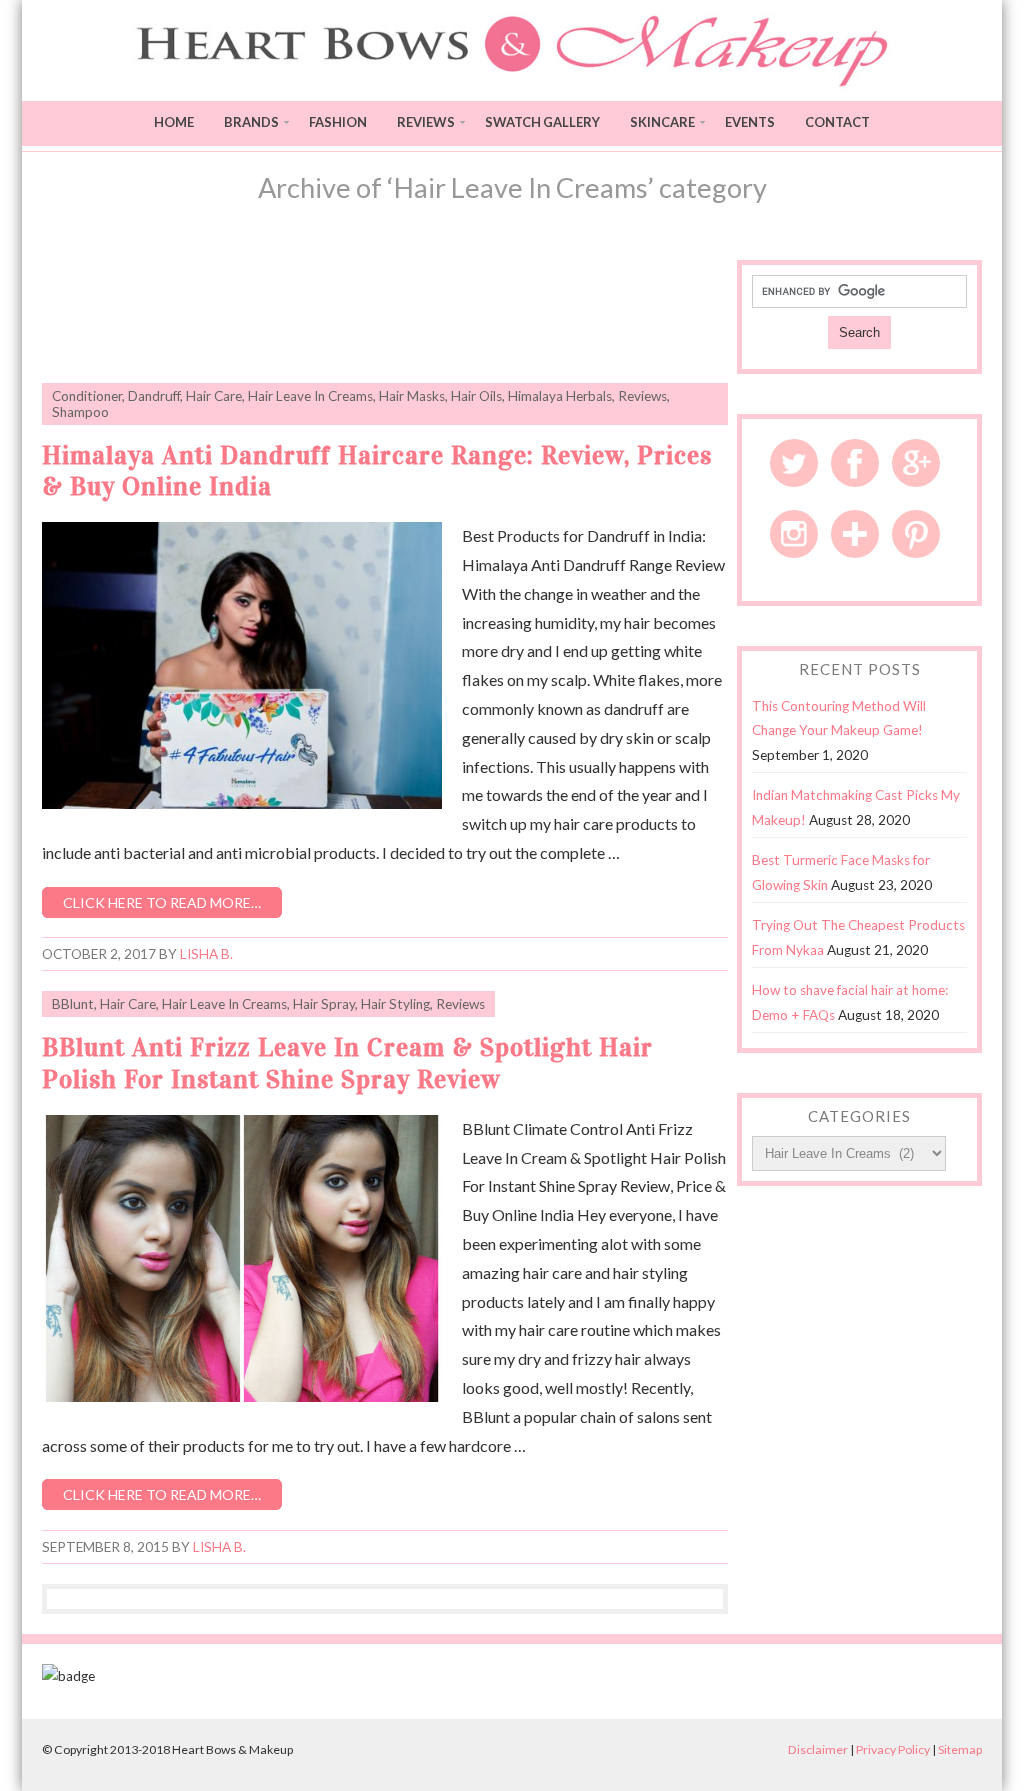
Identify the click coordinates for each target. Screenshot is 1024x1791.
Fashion (338, 122)
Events (750, 122)
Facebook (855, 463)
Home (174, 122)
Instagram (794, 534)
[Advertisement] (385, 310)
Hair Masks (412, 396)
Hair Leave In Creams (310, 396)
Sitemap (960, 1749)
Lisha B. (206, 954)
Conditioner (87, 396)
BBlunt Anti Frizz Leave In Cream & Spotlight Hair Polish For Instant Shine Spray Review (347, 1063)
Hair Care (214, 396)
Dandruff (154, 396)
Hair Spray (324, 1004)
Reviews (426, 122)
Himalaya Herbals (560, 396)
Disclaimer (818, 1749)
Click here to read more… (162, 902)
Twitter (794, 463)
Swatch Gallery (542, 122)
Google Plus (916, 463)
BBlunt (73, 1004)
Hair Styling (395, 1004)
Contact (837, 122)
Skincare (662, 122)
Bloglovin (855, 534)
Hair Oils (476, 396)
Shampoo (80, 412)
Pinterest (916, 534)
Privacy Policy (893, 1749)
